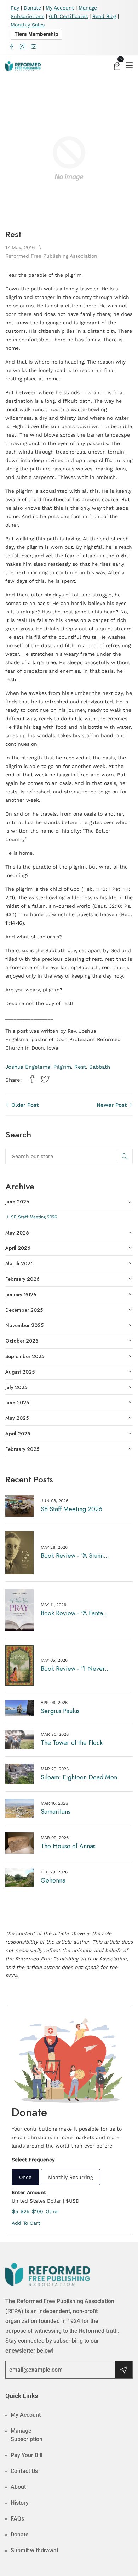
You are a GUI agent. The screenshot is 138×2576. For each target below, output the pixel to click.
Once (25, 2177)
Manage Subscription (27, 2435)
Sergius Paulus (60, 1711)
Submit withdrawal (34, 2550)
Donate (32, 8)
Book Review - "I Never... (75, 1669)
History (20, 2503)
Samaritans (56, 1812)
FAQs (17, 2519)
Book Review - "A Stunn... (75, 1556)
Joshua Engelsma (28, 1067)
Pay (15, 8)
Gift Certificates (68, 16)
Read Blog (104, 16)
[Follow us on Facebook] (32, 1080)
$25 (25, 2211)
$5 (15, 2211)
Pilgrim (62, 1067)
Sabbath (100, 1067)
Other (53, 2211)
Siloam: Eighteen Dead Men (79, 1777)
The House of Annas (68, 1846)
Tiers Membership (36, 34)
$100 (38, 2211)
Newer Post (113, 1105)
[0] (117, 67)
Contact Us (24, 2471)
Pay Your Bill (27, 2455)
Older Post (24, 1105)
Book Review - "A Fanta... (74, 1613)
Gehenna (53, 1880)
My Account (60, 8)
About (18, 2487)
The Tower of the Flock (72, 1743)
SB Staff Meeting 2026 (71, 1509)
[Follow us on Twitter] (45, 1080)
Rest (80, 1067)
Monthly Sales (28, 25)
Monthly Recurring (70, 2177)
